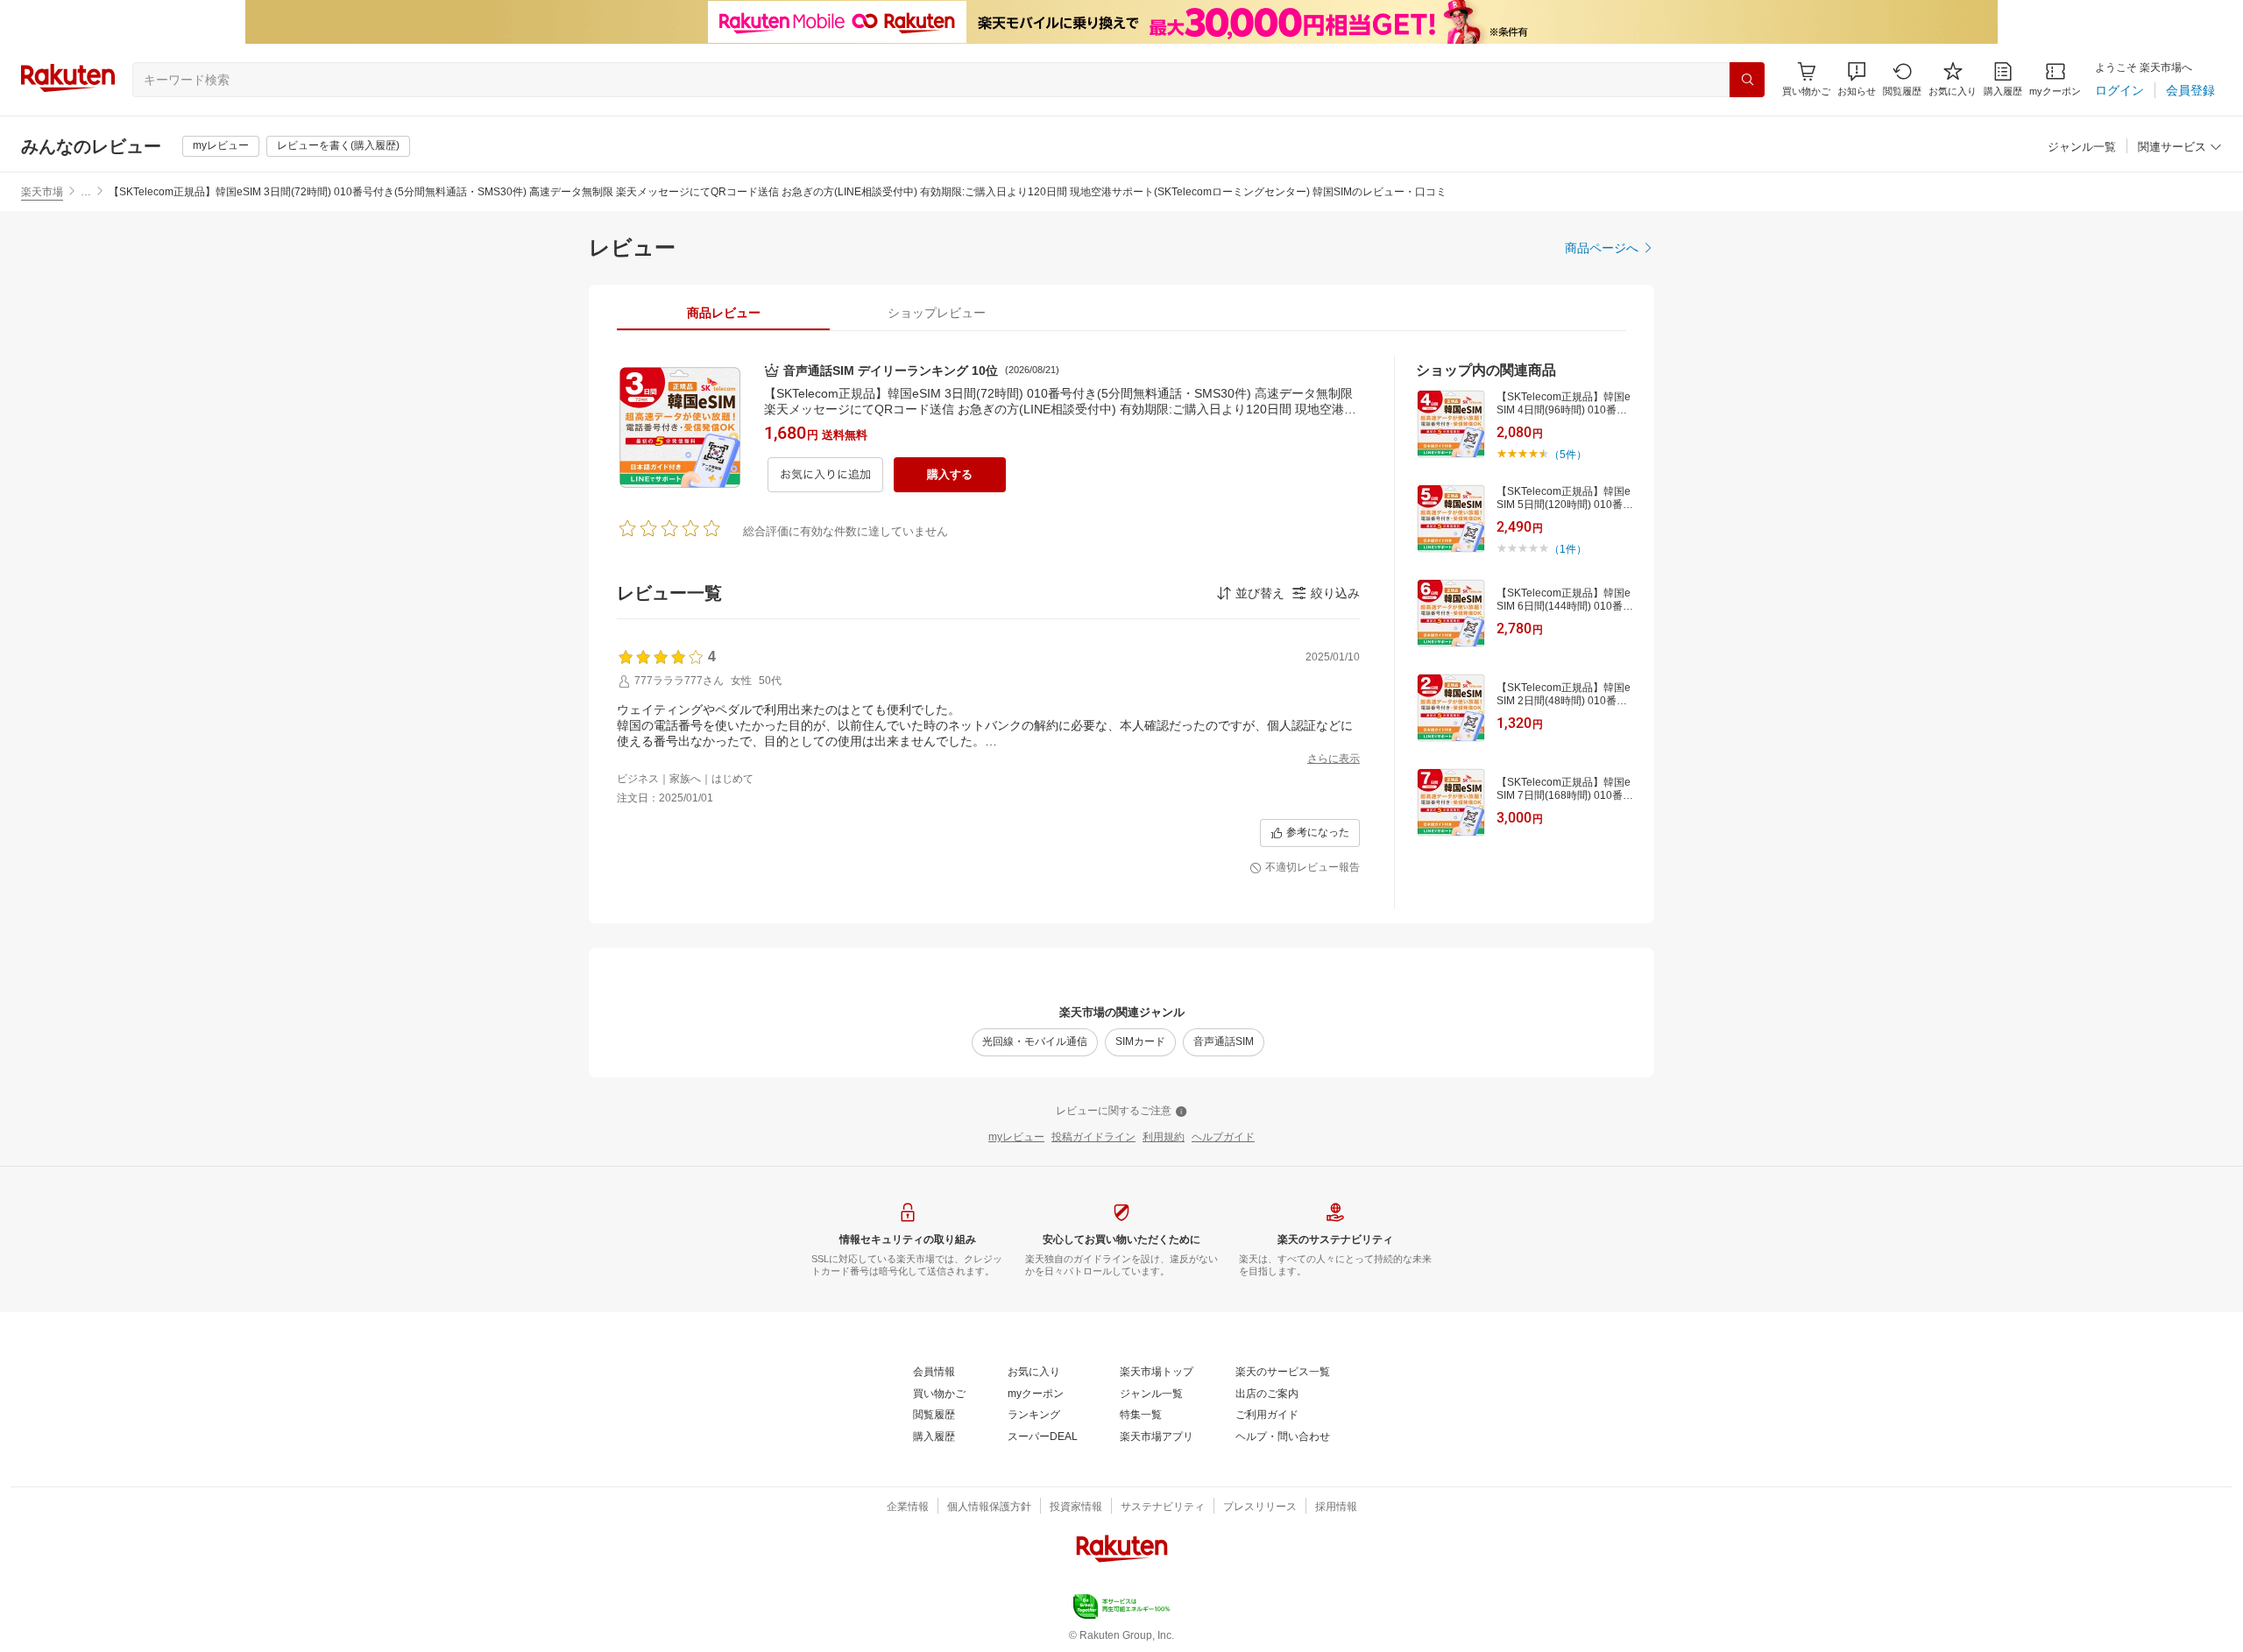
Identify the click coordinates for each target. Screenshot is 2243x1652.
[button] (1857, 79)
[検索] (1747, 80)
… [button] (86, 192)
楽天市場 (42, 192)
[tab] (723, 313)
